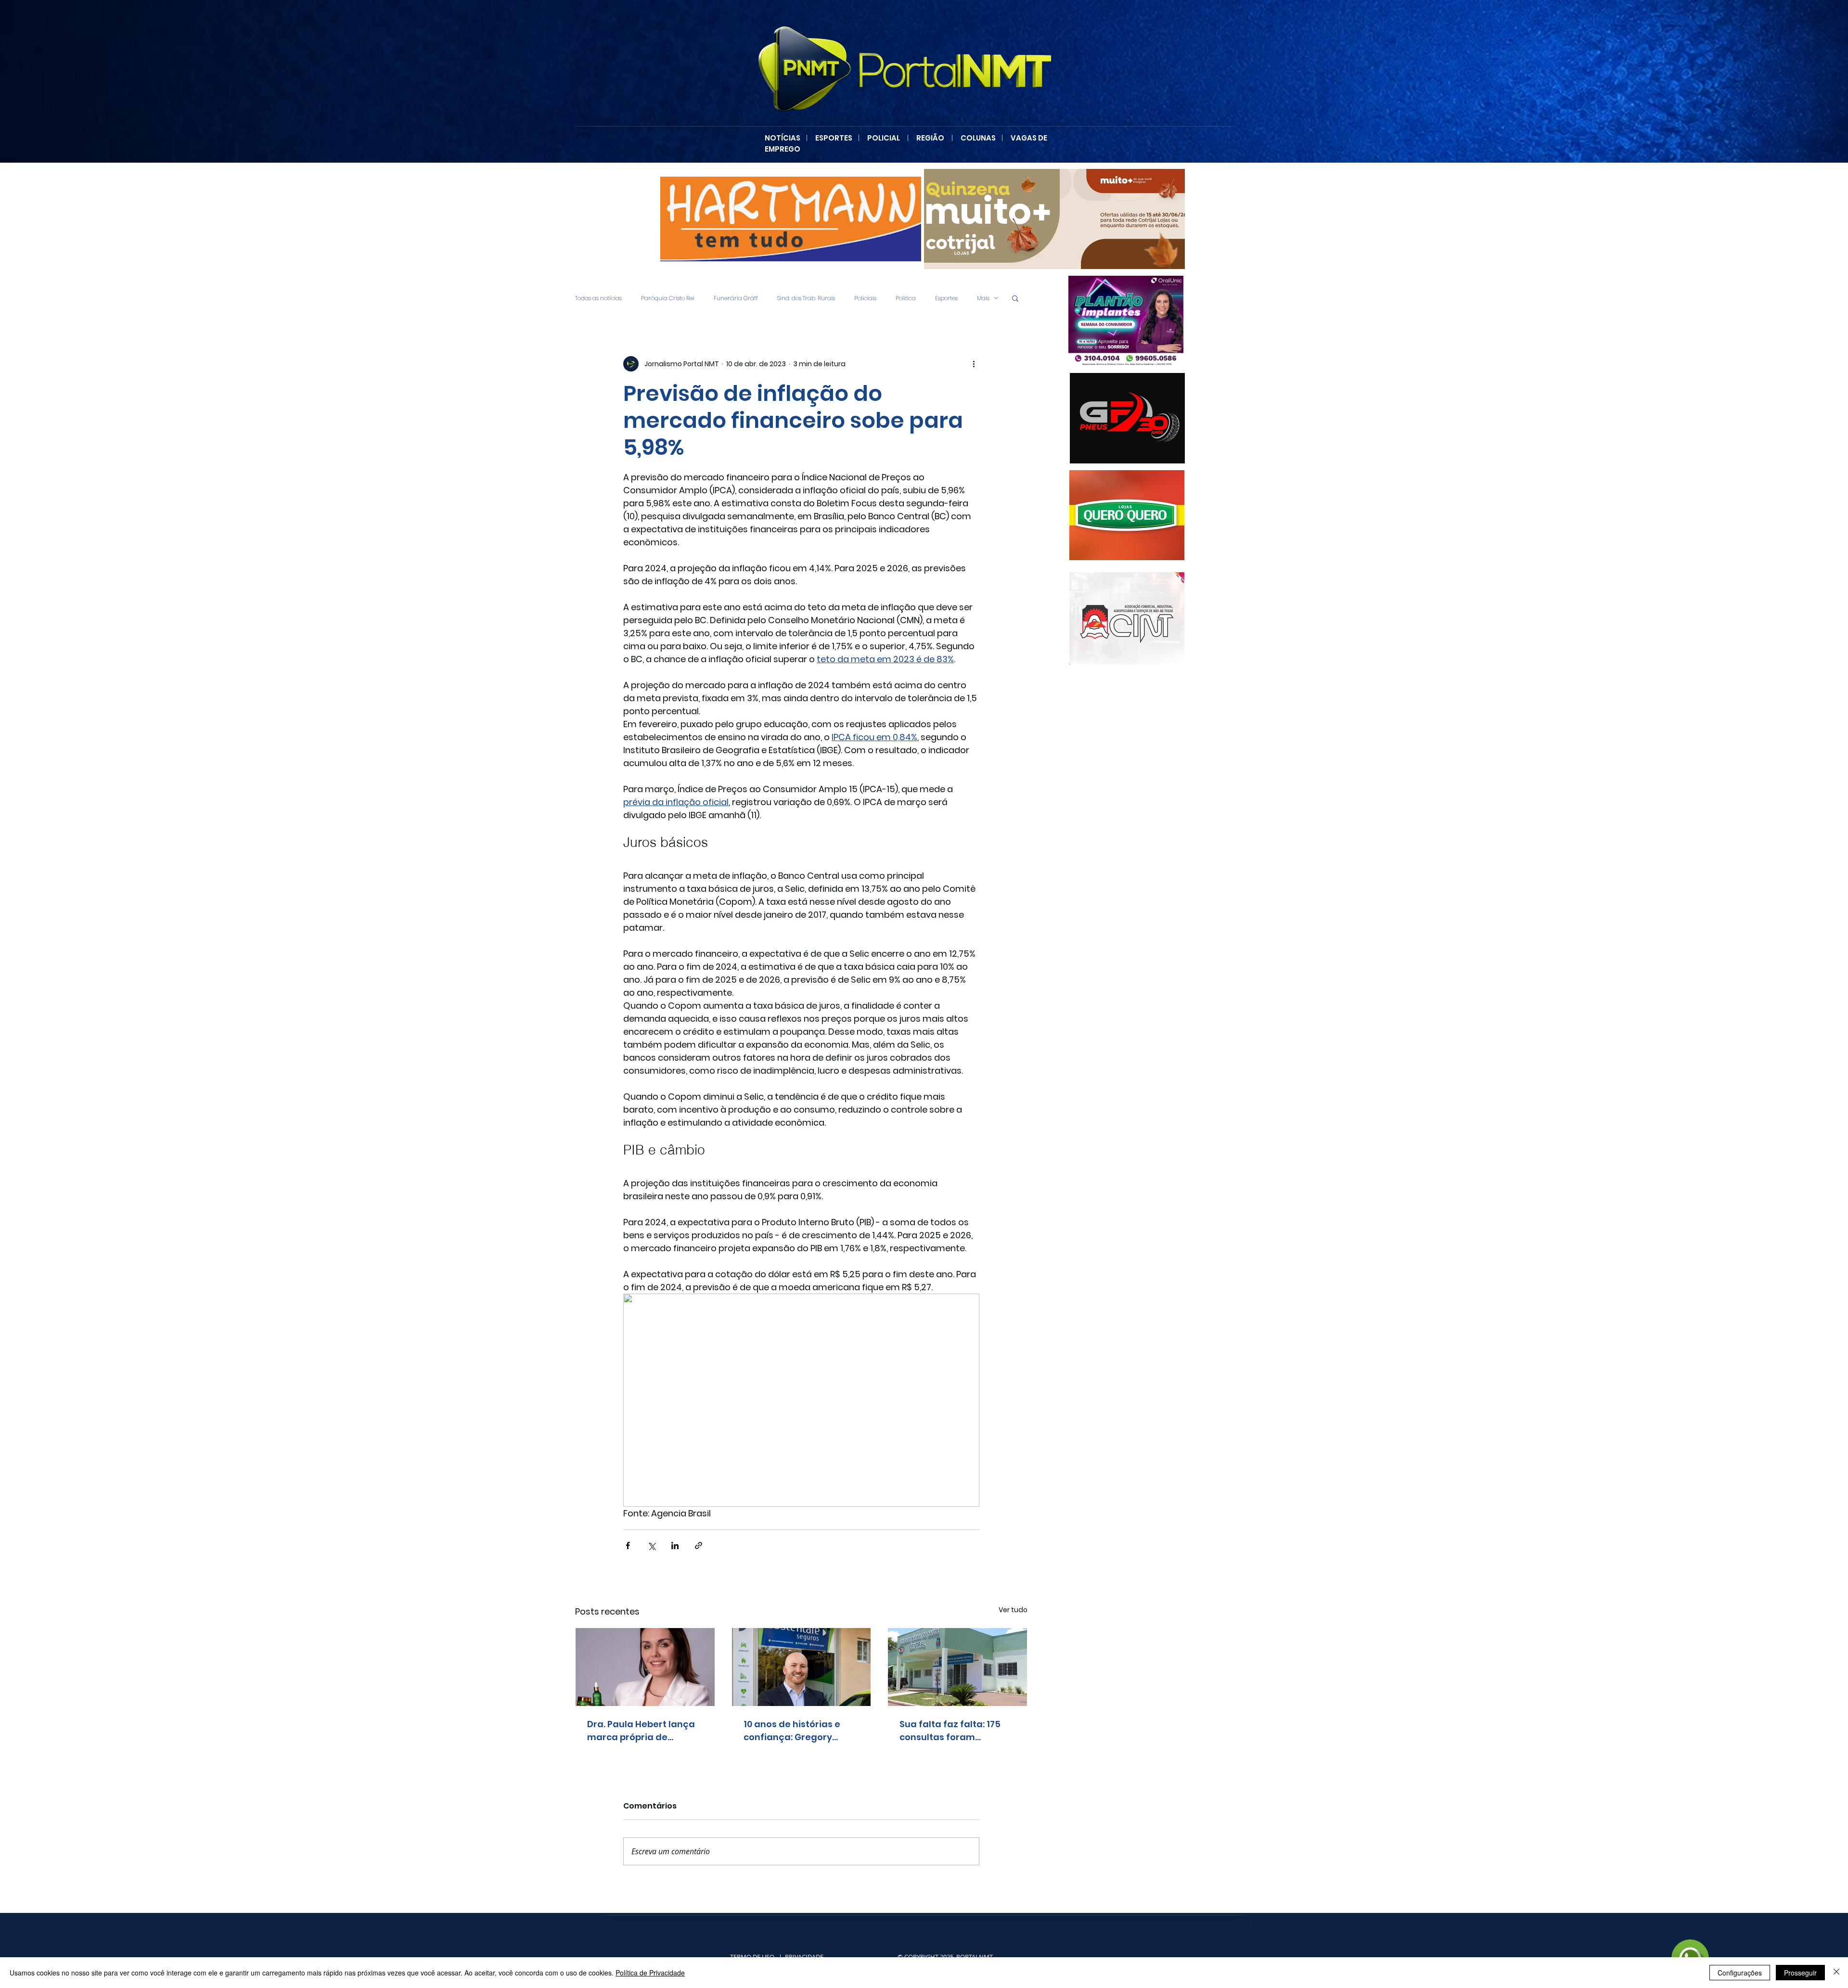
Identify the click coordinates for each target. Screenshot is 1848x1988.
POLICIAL (884, 138)
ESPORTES (837, 138)
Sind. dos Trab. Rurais (806, 298)
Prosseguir (1800, 1973)
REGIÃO (930, 138)
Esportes (946, 298)
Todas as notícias (598, 298)
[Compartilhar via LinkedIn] (675, 1546)
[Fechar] (1836, 1973)
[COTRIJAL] (1054, 219)
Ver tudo (1013, 1610)
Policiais (865, 298)
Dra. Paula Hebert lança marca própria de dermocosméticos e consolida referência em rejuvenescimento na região (643, 1731)
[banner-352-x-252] (1106, 515)
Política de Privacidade (650, 1973)
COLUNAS (981, 138)
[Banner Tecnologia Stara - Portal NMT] (791, 219)
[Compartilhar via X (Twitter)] (651, 1546)
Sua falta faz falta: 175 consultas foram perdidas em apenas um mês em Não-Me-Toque (955, 1731)
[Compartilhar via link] (699, 1546)
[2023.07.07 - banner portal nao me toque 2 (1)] (1105, 321)
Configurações (1740, 1973)
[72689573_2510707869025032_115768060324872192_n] (1127, 618)
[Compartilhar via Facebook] (628, 1546)
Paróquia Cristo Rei (668, 298)
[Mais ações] (974, 364)
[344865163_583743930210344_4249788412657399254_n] (1127, 418)
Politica (906, 298)
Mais (983, 298)
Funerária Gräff (736, 298)
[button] (1015, 298)
